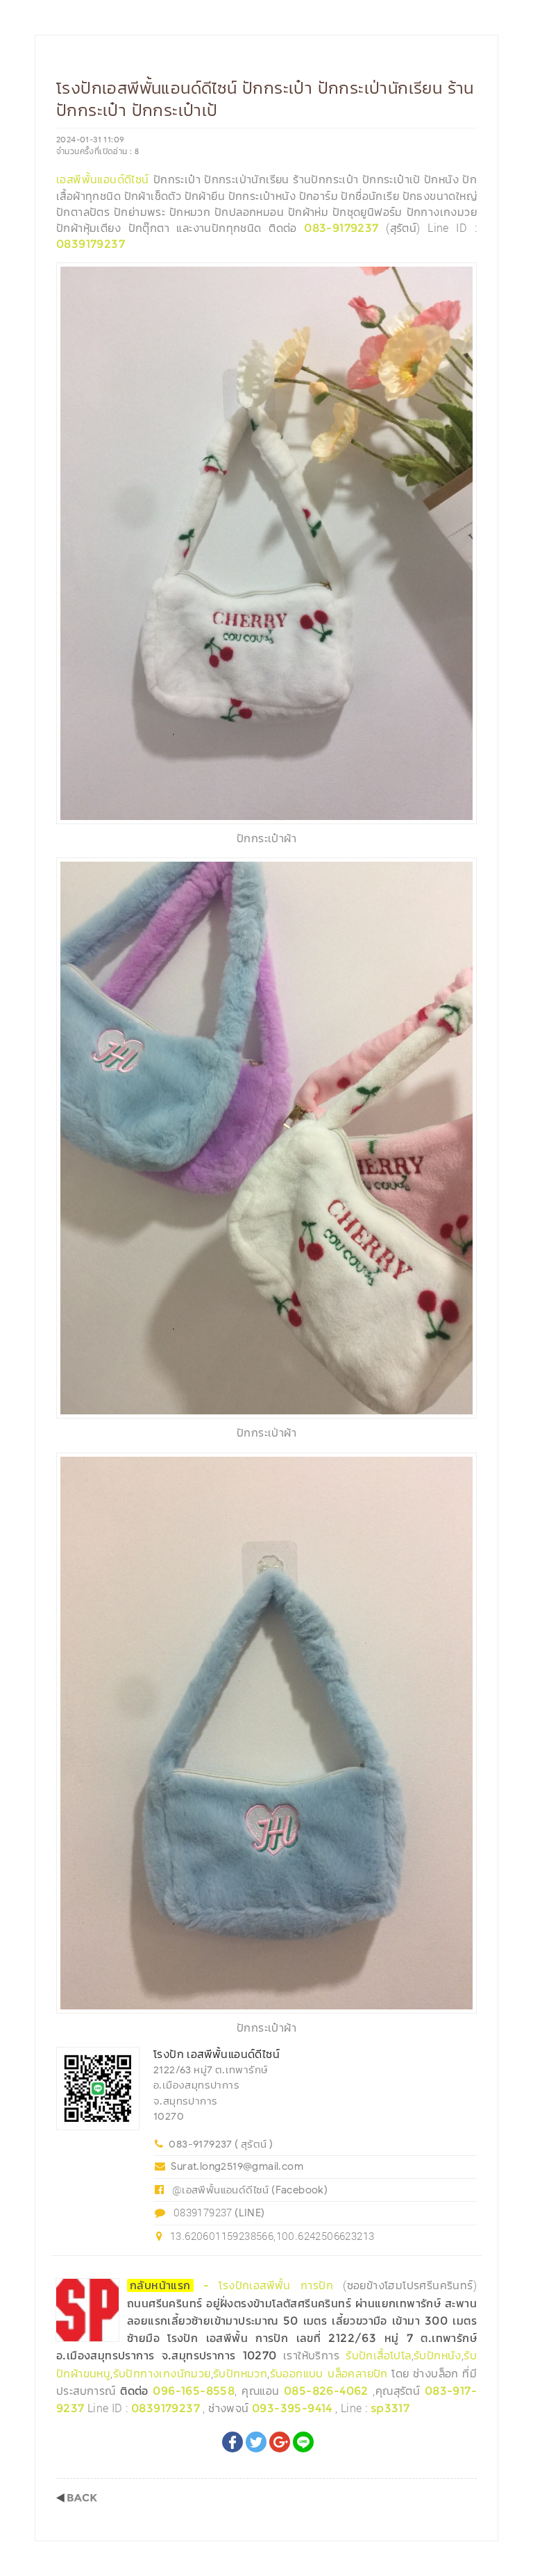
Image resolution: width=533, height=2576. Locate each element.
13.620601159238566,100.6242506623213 (272, 2236)
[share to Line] (303, 2442)
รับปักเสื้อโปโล (378, 2356)
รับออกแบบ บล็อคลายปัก (329, 2374)
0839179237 (91, 244)
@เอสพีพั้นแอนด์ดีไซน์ (221, 2189)
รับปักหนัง (438, 2356)
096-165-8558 (194, 2391)
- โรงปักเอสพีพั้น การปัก (236, 2285)
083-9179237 (341, 228)
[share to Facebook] (232, 2442)
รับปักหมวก (240, 2374)
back (77, 2498)
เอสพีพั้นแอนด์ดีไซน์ (103, 179)
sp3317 (390, 2408)
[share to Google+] (280, 2442)
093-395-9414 (292, 2408)
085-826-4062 (326, 2391)
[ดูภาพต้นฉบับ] (463, 277)
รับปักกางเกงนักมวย (162, 2374)
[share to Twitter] (256, 2442)
